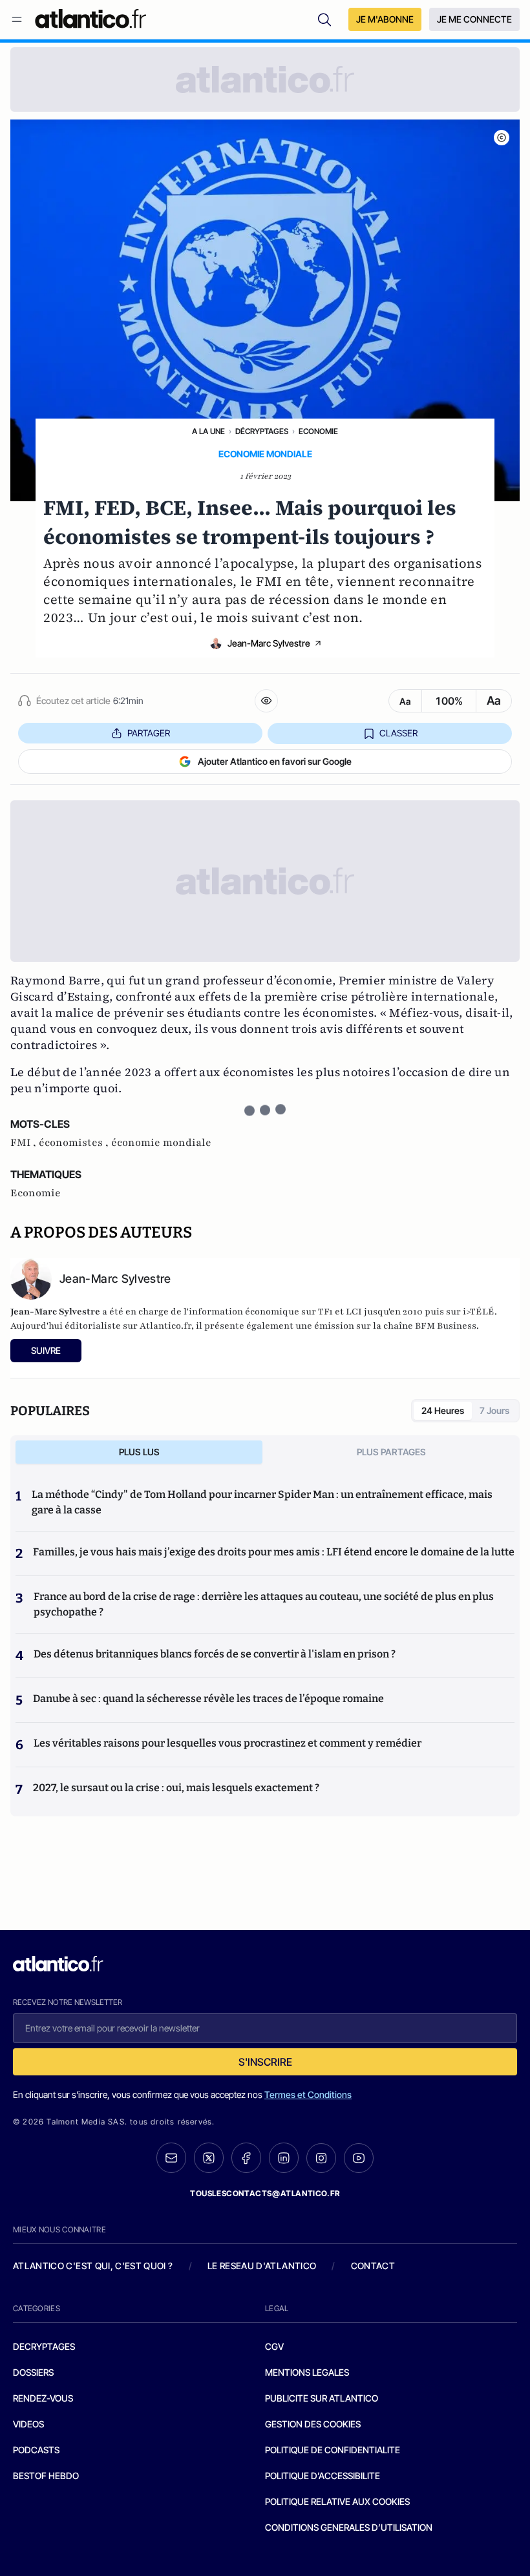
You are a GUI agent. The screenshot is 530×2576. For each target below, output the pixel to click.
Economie (318, 431)
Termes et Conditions (308, 2094)
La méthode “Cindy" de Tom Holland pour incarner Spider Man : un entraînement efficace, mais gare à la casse (262, 1502)
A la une (208, 431)
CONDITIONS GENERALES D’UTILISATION (349, 2527)
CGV (274, 2346)
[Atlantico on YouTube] (359, 2158)
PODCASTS (36, 2450)
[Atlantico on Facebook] (246, 2158)
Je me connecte (474, 19)
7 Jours (494, 1410)
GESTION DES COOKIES (313, 2424)
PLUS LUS (139, 1452)
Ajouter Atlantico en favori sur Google (275, 761)
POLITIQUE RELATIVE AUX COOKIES (337, 2501)
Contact (373, 2266)
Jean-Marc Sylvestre (269, 643)
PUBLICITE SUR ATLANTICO (322, 2398)
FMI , (25, 1143)
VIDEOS (28, 2424)
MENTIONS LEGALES (307, 2372)
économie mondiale (161, 1143)
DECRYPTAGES (44, 2346)
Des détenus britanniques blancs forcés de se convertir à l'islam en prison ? (215, 1654)
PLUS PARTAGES (391, 1452)
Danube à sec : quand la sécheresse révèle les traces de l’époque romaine (208, 1698)
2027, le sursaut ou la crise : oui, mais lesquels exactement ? (176, 1788)
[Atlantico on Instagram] (321, 2158)
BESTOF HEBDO (46, 2476)
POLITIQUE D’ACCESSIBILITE (323, 2476)
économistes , (75, 1143)
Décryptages (262, 431)
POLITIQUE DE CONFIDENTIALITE (333, 2450)
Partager (149, 733)
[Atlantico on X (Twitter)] (209, 2158)
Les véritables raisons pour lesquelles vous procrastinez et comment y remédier (228, 1743)
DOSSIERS (33, 2372)
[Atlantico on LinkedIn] (284, 2158)
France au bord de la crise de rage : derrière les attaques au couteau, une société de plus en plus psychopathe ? (264, 1604)
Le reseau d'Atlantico (262, 2266)
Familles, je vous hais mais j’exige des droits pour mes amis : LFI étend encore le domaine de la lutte (274, 1552)
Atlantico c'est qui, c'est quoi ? (93, 2266)
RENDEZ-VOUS (43, 2398)
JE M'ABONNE (385, 19)
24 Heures (443, 1410)
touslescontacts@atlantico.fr (265, 2193)
